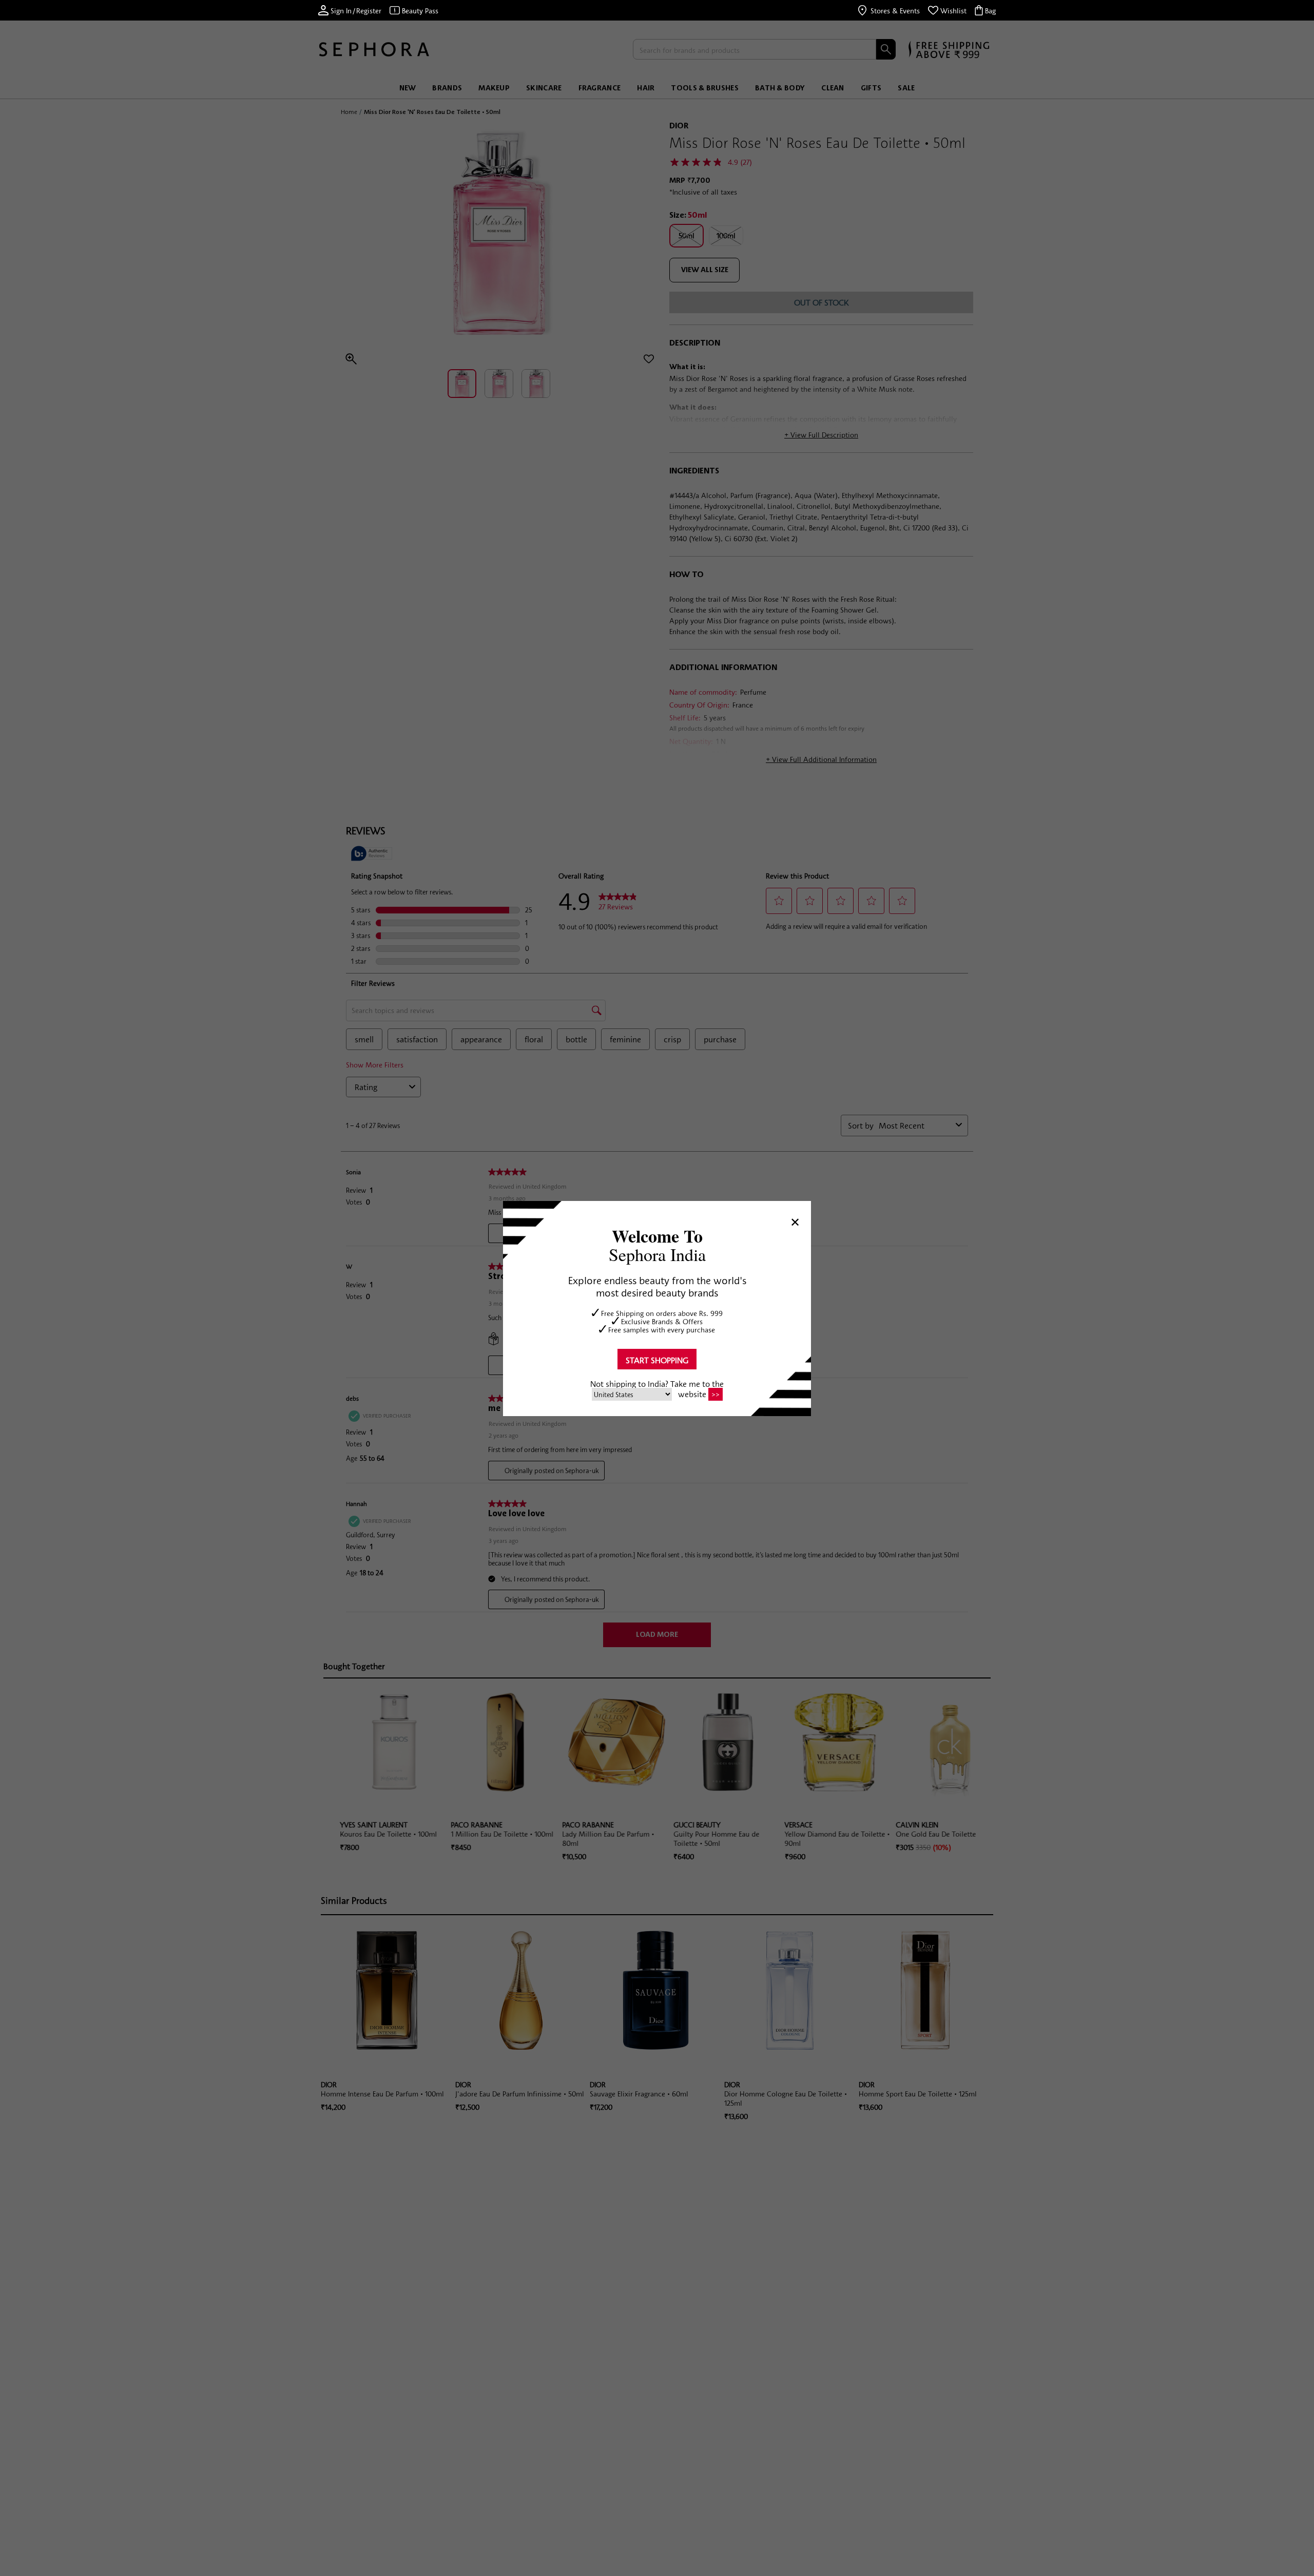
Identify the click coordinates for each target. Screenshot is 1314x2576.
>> (716, 1395)
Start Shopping (657, 1360)
